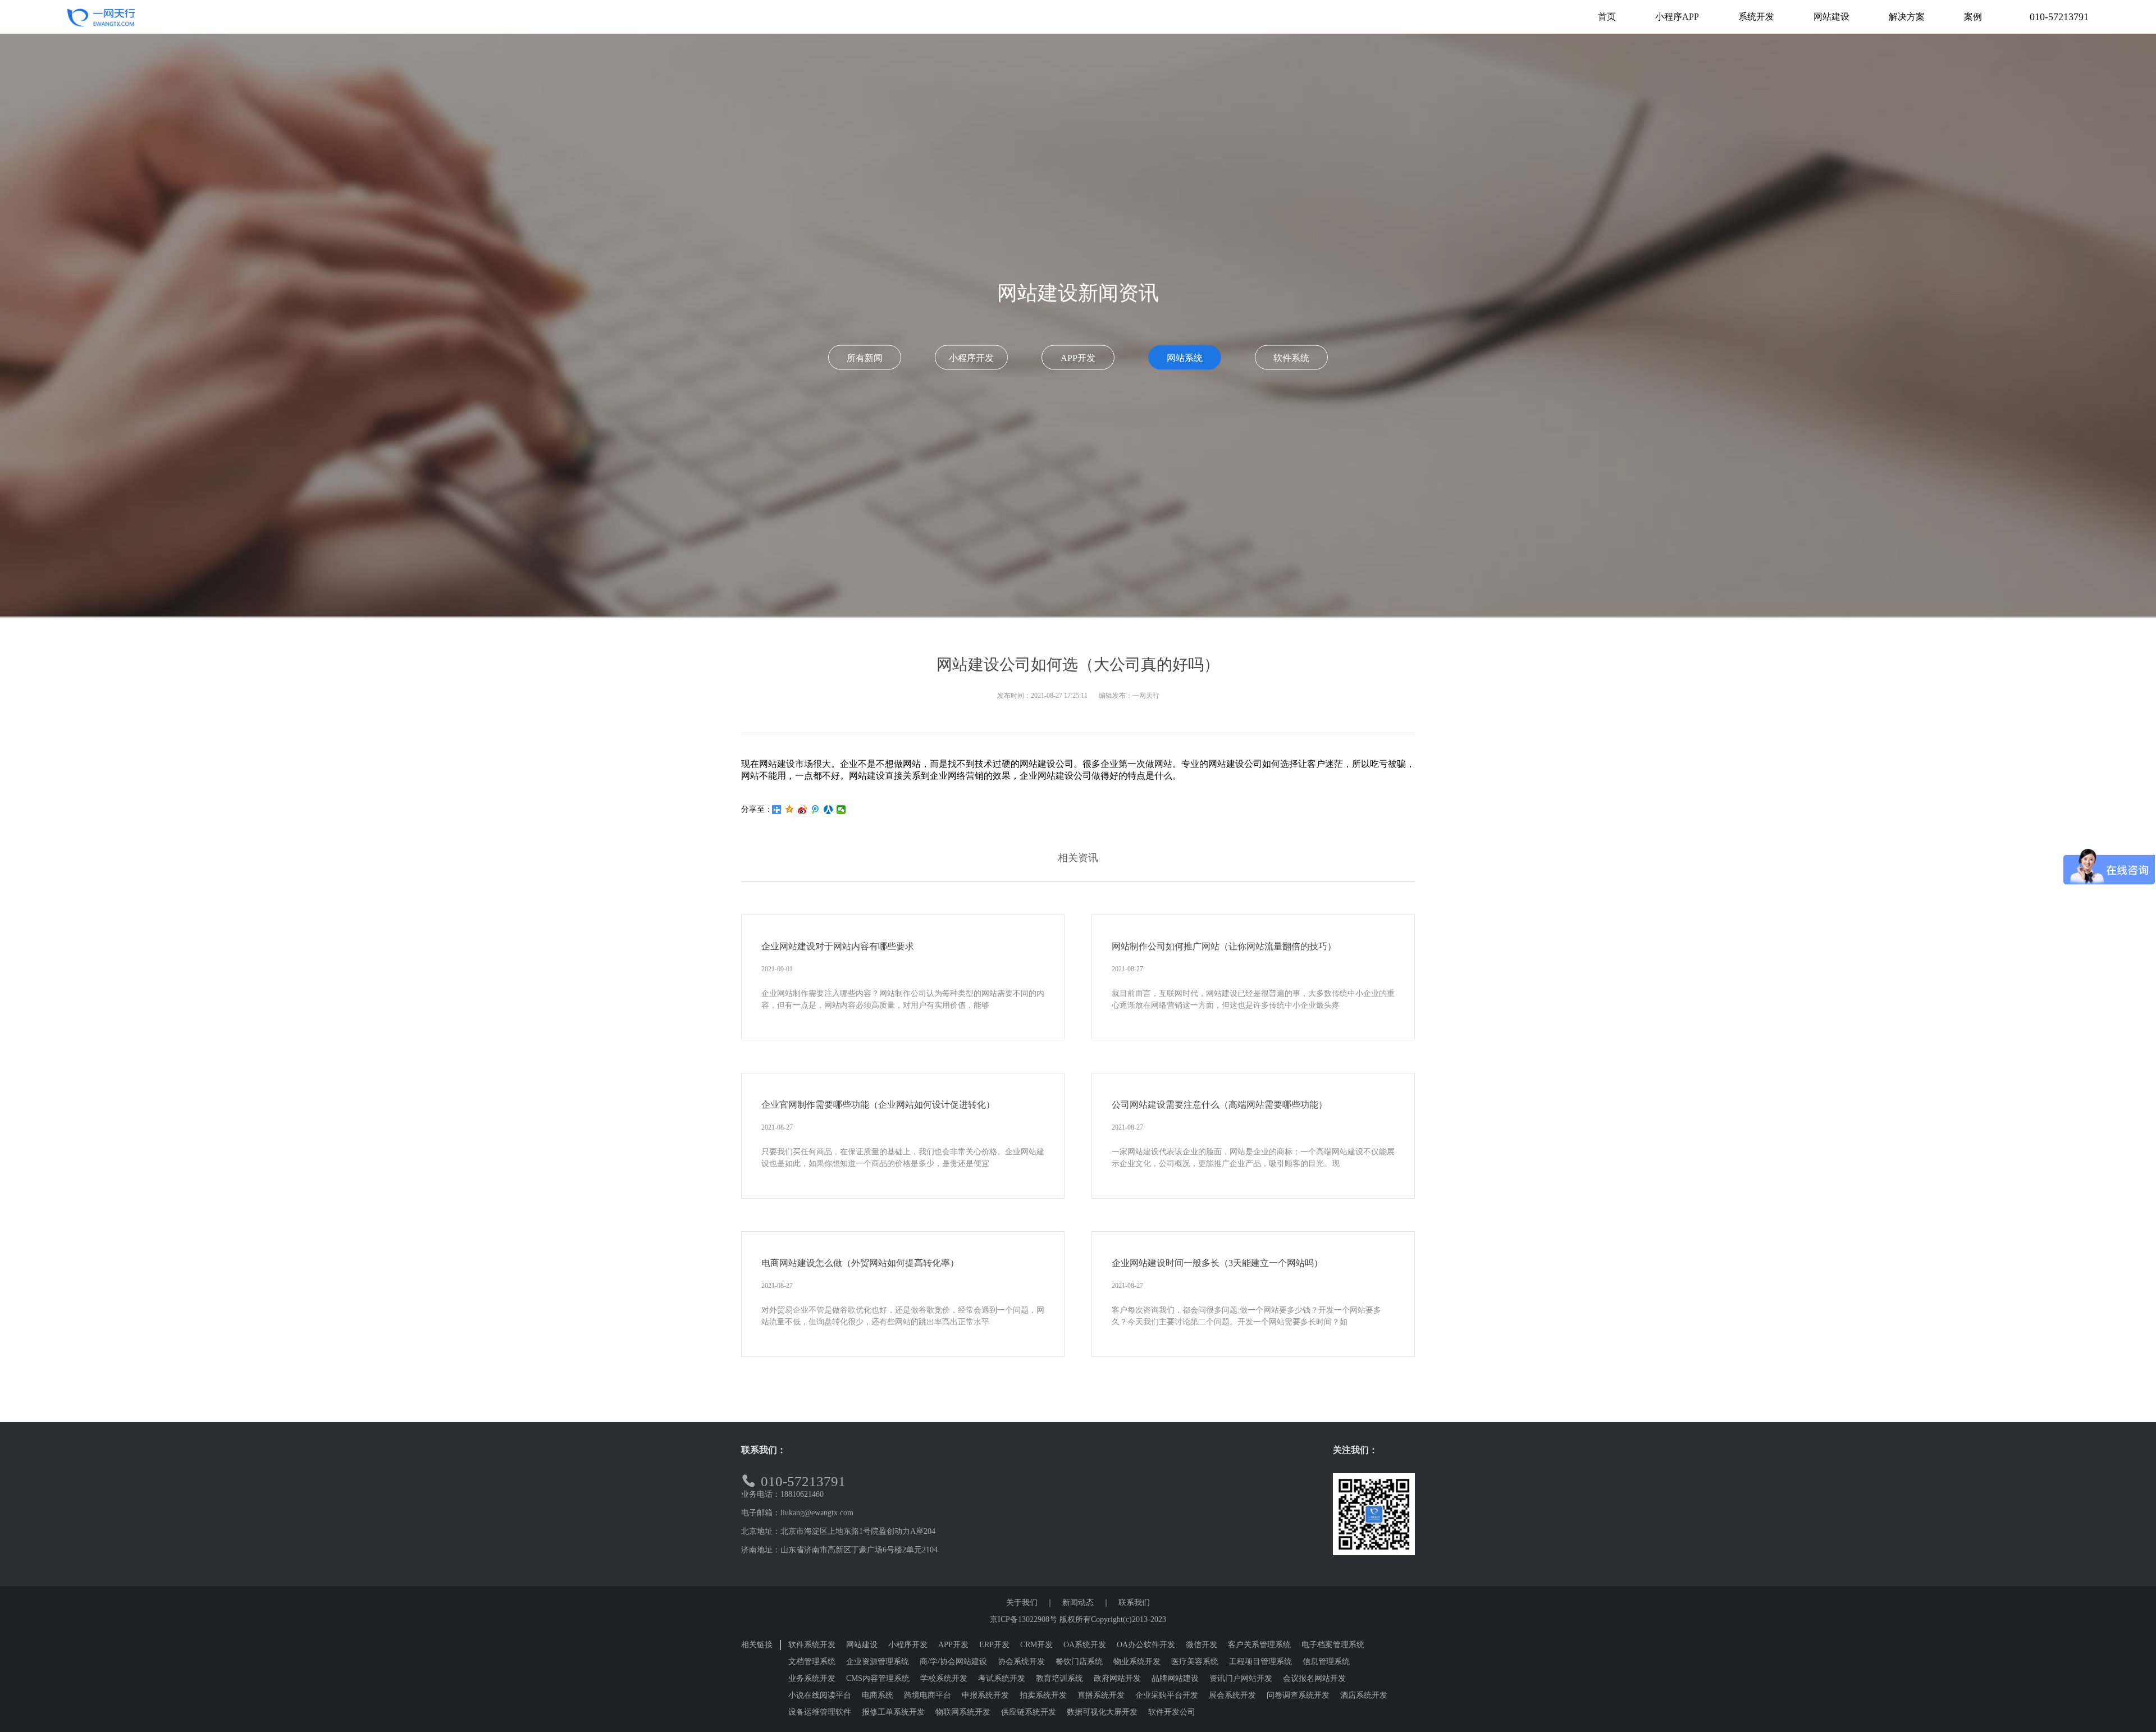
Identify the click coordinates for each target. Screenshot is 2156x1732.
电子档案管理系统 (1333, 1645)
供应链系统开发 (1029, 1712)
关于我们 (1022, 1603)
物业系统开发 (1137, 1662)
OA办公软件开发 (1146, 1645)
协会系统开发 (1021, 1662)
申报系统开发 (985, 1695)
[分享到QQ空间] (790, 810)
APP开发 (1078, 358)
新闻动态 (1078, 1603)
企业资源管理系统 (878, 1662)
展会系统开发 (1232, 1695)
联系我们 (1134, 1603)
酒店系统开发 (1364, 1695)
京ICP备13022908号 (1024, 1619)
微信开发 (1202, 1645)
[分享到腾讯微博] (816, 810)
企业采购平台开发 (1167, 1695)
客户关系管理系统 (1259, 1645)
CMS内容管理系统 (878, 1678)
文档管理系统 (812, 1662)
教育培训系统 (1059, 1678)
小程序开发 (971, 358)
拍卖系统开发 (1043, 1695)
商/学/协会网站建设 (953, 1662)
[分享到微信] (841, 810)
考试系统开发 (1002, 1678)
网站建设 (862, 1645)
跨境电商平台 (928, 1695)
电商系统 (878, 1695)
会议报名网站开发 (1314, 1678)
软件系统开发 (812, 1645)
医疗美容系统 (1195, 1662)
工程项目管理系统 (1260, 1662)
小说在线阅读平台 (820, 1695)
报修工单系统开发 (893, 1712)
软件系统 (1291, 358)
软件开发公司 (1172, 1712)
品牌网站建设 (1175, 1678)
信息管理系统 (1326, 1662)
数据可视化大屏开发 (1102, 1712)
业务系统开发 (812, 1678)
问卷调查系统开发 (1298, 1695)
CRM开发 (1036, 1645)
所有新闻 (865, 358)
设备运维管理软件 (820, 1712)
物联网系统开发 (963, 1712)
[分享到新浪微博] (803, 810)
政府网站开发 (1117, 1678)
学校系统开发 (944, 1678)
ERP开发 (994, 1645)
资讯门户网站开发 (1241, 1678)
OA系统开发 (1085, 1645)
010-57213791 (2059, 17)
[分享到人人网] (828, 810)
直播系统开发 (1101, 1695)
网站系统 (1185, 358)
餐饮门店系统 (1079, 1662)
